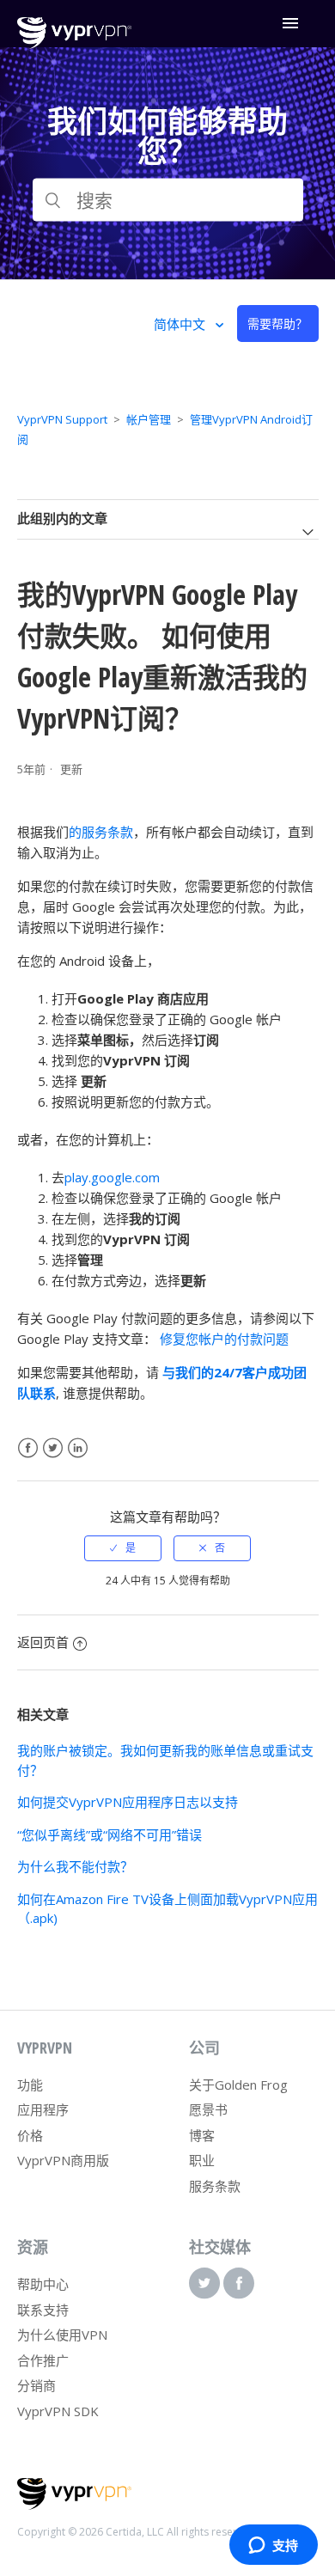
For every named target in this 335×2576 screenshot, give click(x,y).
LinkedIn (78, 1448)
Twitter (53, 1448)
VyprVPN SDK (58, 2411)
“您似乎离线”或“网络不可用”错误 (110, 1834)
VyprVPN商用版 (63, 2160)
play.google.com (112, 1177)
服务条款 (215, 2186)
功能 (30, 2085)
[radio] (123, 1548)
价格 (30, 2135)
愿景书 (208, 2109)
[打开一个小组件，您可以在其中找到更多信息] (273, 2546)
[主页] (74, 44)
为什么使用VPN (62, 2335)
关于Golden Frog (238, 2085)
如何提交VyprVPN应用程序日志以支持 (128, 1802)
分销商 (37, 2385)
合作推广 (43, 2360)
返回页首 (43, 1642)
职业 (202, 2160)
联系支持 (43, 2310)
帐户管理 (149, 419)
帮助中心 (43, 2284)
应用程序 (43, 2109)
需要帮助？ (277, 324)
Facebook (28, 1448)
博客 (202, 2135)
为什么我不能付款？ (75, 1866)
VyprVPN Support (62, 419)
